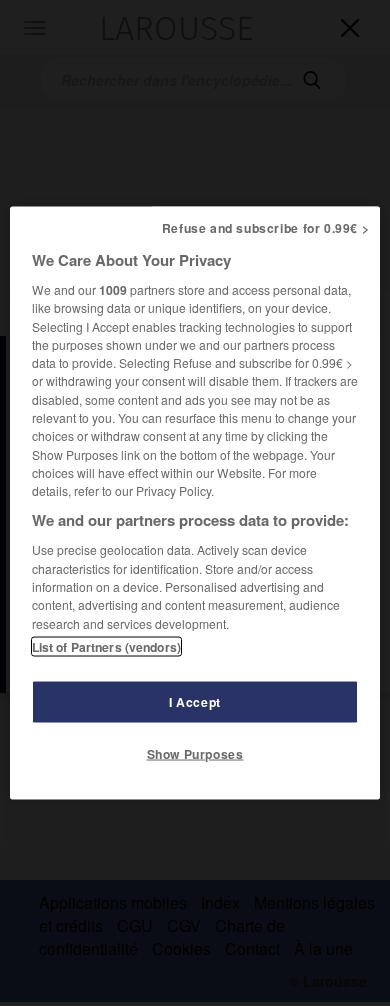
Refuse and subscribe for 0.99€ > (266, 228)
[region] (195, 503)
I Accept (195, 701)
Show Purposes (195, 753)
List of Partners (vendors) (106, 646)
